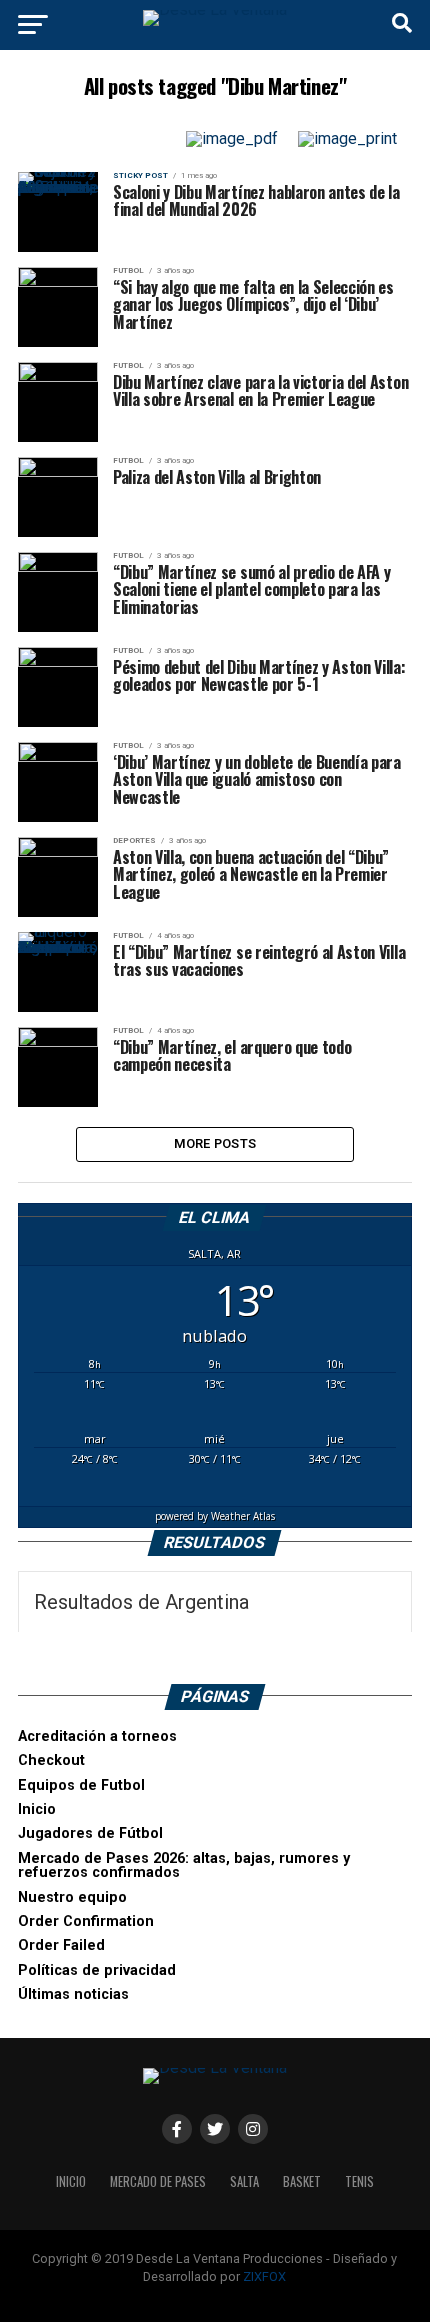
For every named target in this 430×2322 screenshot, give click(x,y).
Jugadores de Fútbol (90, 1833)
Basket (302, 2181)
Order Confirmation (86, 1921)
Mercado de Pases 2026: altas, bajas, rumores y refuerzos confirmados (184, 1865)
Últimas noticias (73, 1994)
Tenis (359, 2181)
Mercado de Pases (158, 2181)
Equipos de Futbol (81, 1785)
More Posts (215, 1143)
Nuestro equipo (72, 1897)
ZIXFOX (264, 2276)
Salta (244, 2181)
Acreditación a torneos (97, 1736)
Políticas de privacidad (97, 1970)
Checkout (51, 1760)
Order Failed (61, 1945)
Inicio (37, 1809)
